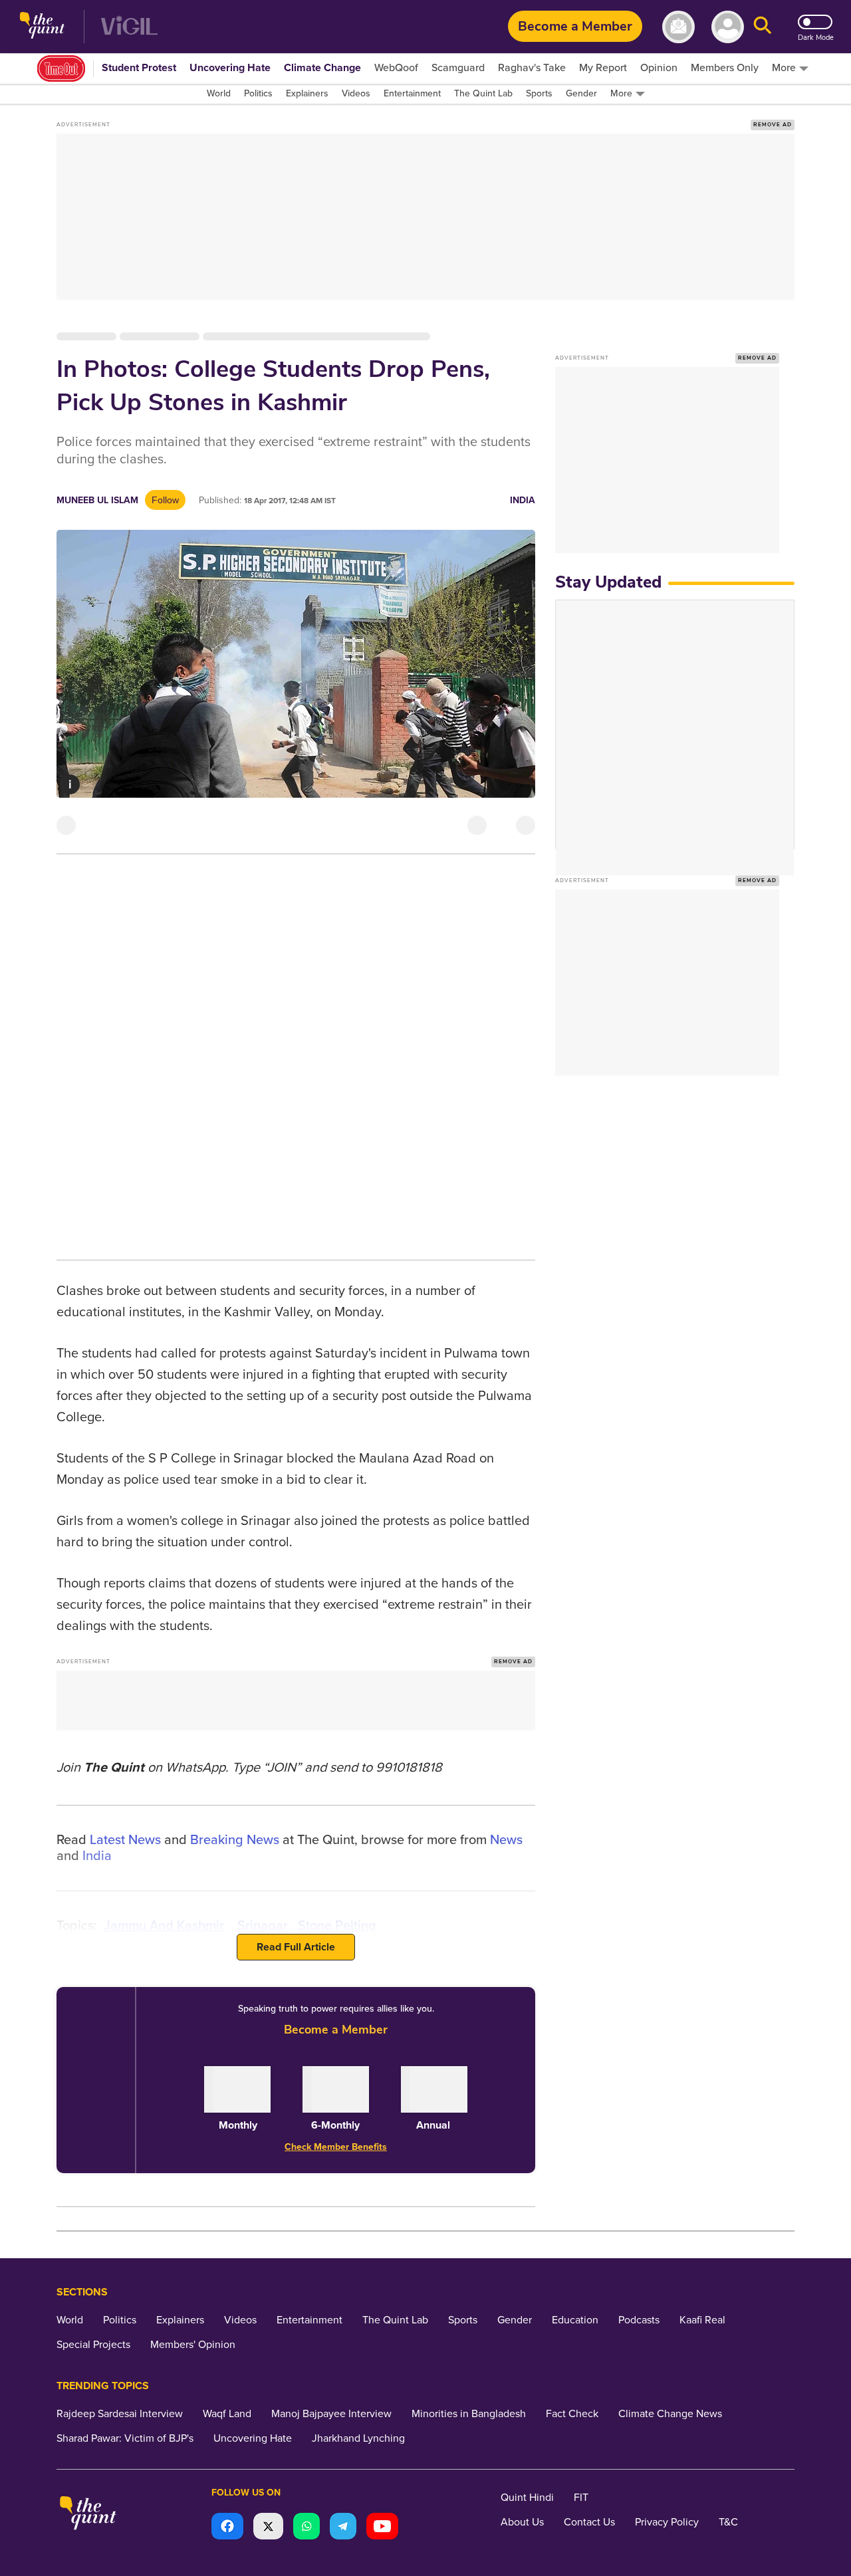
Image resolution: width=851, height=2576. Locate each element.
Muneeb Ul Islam (97, 500)
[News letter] (678, 27)
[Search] (763, 27)
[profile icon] (728, 27)
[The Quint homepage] (42, 27)
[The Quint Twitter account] (268, 2528)
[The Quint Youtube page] (382, 2528)
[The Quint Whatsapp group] (306, 2528)
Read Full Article (296, 1947)
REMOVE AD (773, 125)
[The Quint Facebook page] (227, 2528)
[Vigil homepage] (129, 27)
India (523, 500)
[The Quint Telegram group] (343, 2528)
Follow (165, 500)
